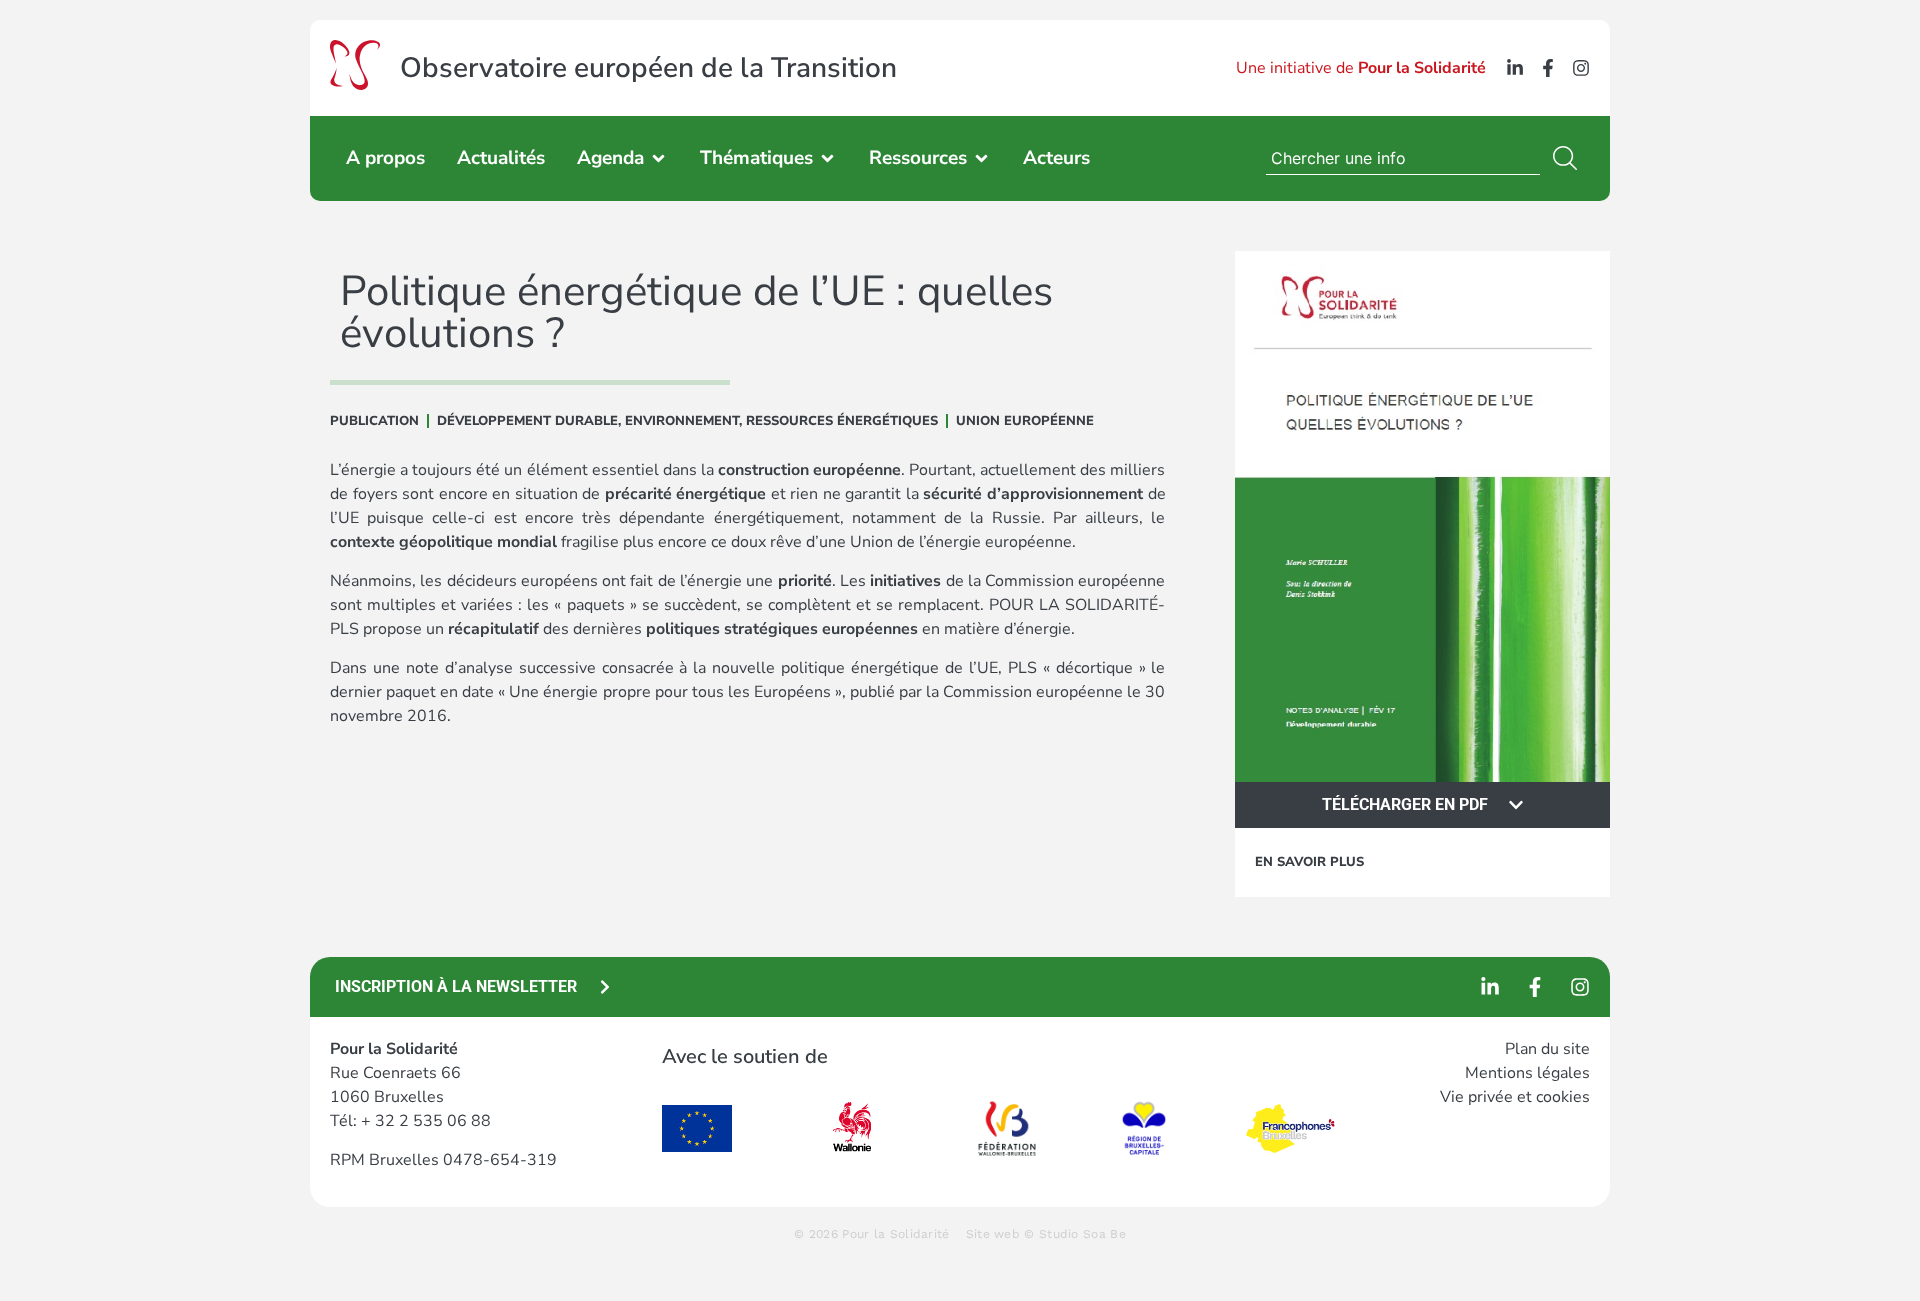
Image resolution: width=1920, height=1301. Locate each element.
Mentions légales (1527, 1073)
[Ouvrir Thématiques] (827, 158)
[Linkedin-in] (1515, 68)
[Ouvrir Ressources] (981, 158)
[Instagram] (1581, 68)
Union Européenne (1025, 421)
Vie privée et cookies (1515, 1097)
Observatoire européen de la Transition (648, 68)
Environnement (682, 421)
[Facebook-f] (1548, 68)
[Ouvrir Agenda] (658, 158)
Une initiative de (1361, 68)
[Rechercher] (1569, 158)
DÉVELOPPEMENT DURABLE (527, 421)
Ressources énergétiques (842, 421)
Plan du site (1547, 1049)
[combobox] (1403, 158)
